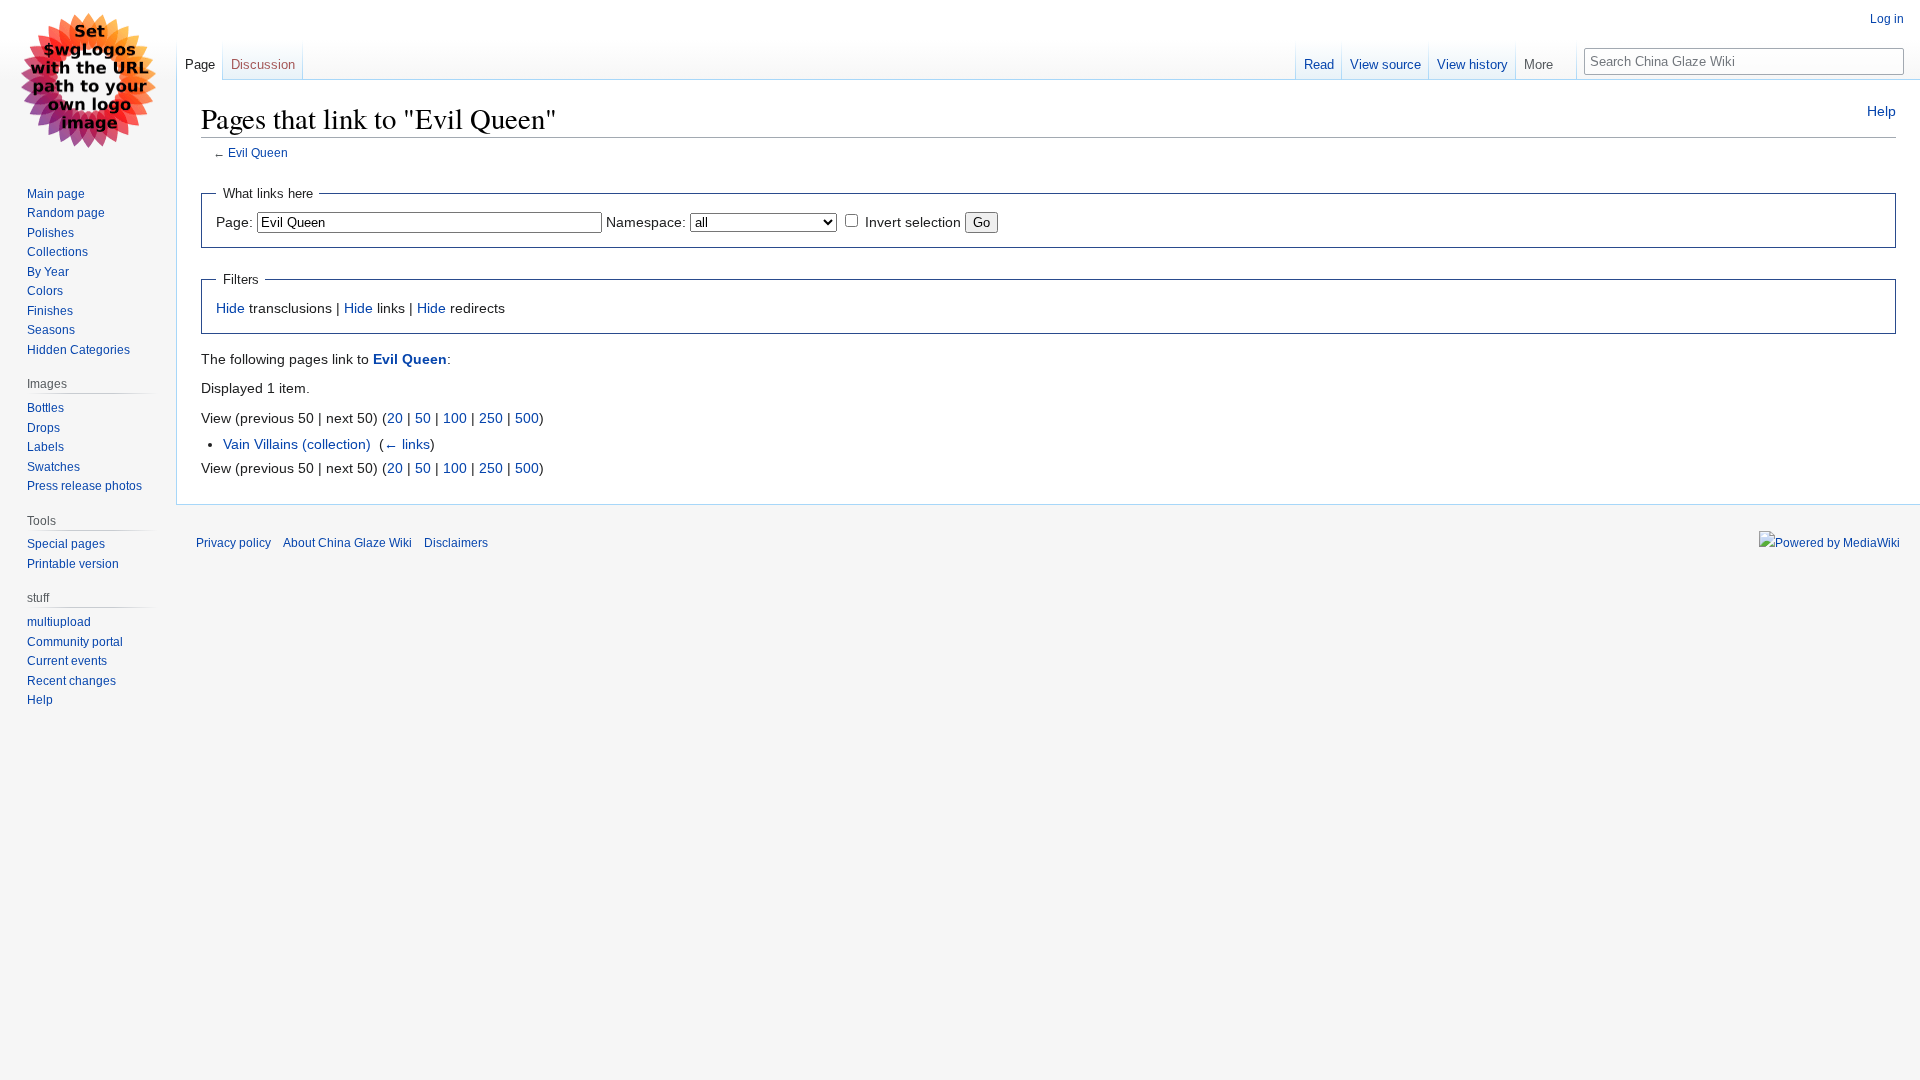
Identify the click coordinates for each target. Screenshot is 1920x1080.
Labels (45, 447)
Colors (45, 291)
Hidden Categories (78, 350)
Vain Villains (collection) (297, 444)
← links (407, 444)
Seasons (51, 330)
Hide (230, 308)
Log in (1887, 19)
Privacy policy (233, 543)
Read (1319, 64)
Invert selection (913, 222)
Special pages (66, 544)
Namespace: (646, 222)
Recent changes (71, 681)
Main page (56, 194)
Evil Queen (258, 152)
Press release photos (84, 486)
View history (1472, 64)
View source (1385, 64)
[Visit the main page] (88, 80)
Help (1881, 111)
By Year (48, 272)
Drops (43, 428)
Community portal (75, 642)
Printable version (73, 564)
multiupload (59, 622)
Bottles (45, 408)
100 (455, 418)
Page (200, 64)
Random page (66, 213)
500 (527, 418)
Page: (234, 222)
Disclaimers (456, 543)
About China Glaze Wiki (347, 543)
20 (395, 418)
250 (491, 418)
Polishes (50, 233)
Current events (67, 661)
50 (423, 418)
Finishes (50, 311)
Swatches (53, 467)
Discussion (263, 64)
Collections (57, 252)
